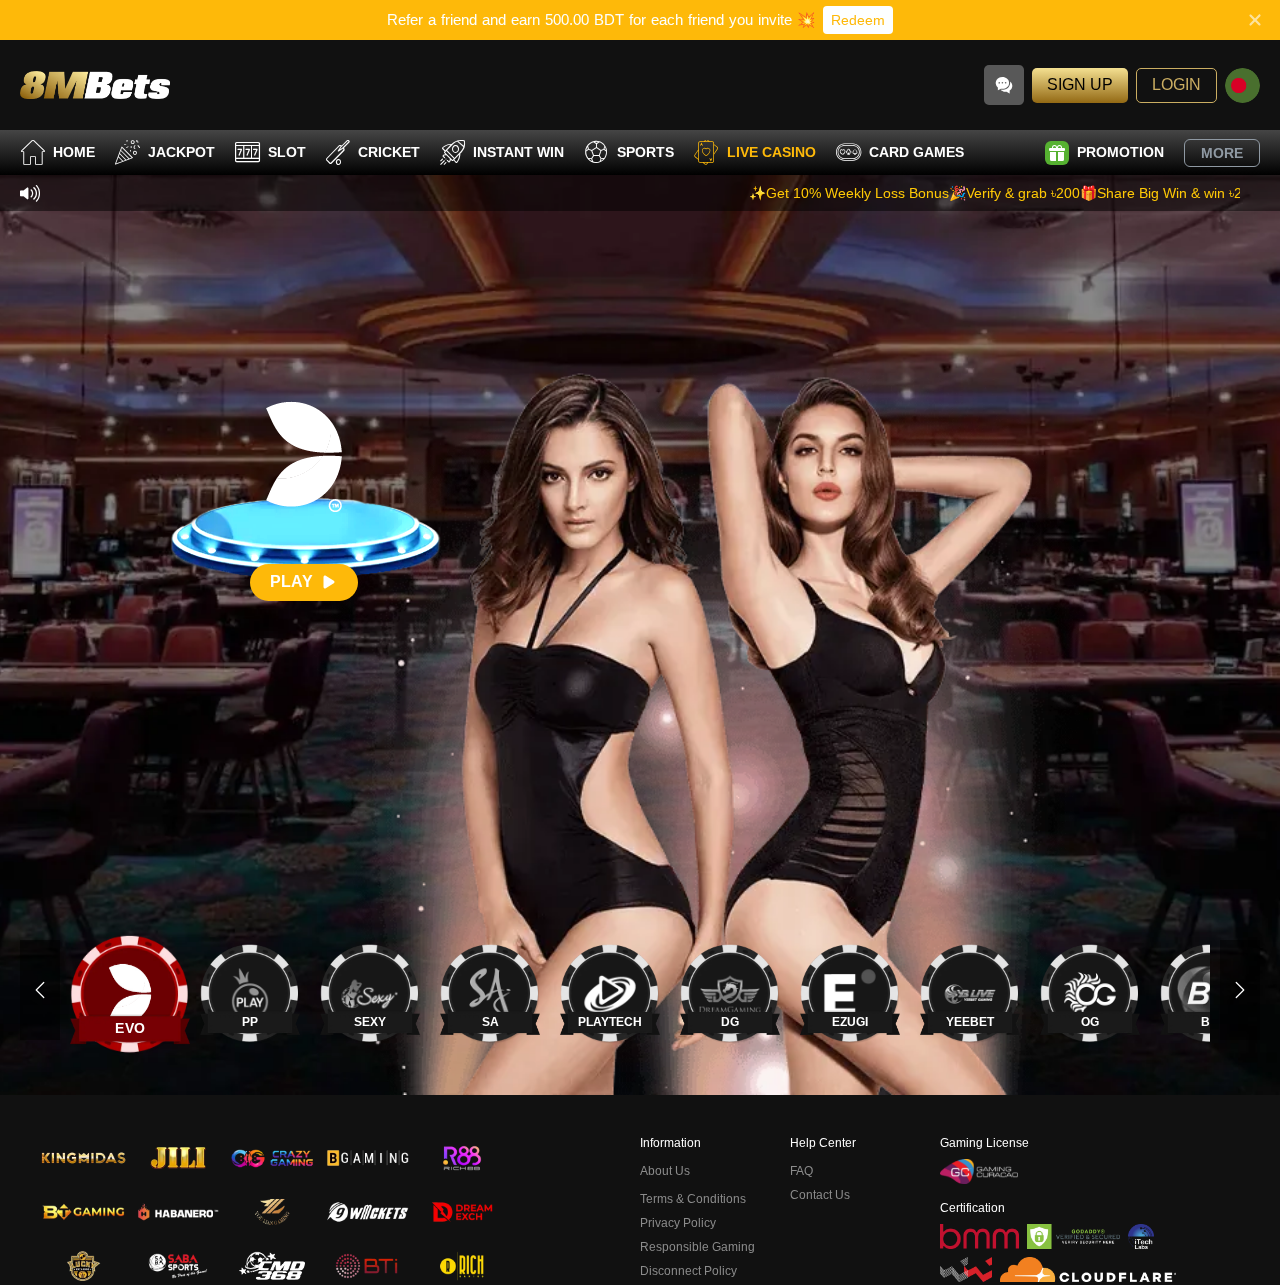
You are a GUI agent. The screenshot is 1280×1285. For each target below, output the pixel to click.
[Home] (95, 84)
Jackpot (181, 152)
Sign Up (1080, 84)
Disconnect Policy (688, 1271)
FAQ (801, 1171)
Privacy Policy (678, 1223)
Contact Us (820, 1195)
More (1222, 153)
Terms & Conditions (693, 1199)
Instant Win (518, 152)
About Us (665, 1171)
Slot (287, 152)
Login (1176, 84)
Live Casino (771, 152)
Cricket (389, 152)
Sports (645, 152)
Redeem (858, 20)
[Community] (1004, 85)
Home (74, 152)
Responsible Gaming (697, 1247)
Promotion (1120, 152)
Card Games (916, 152)
